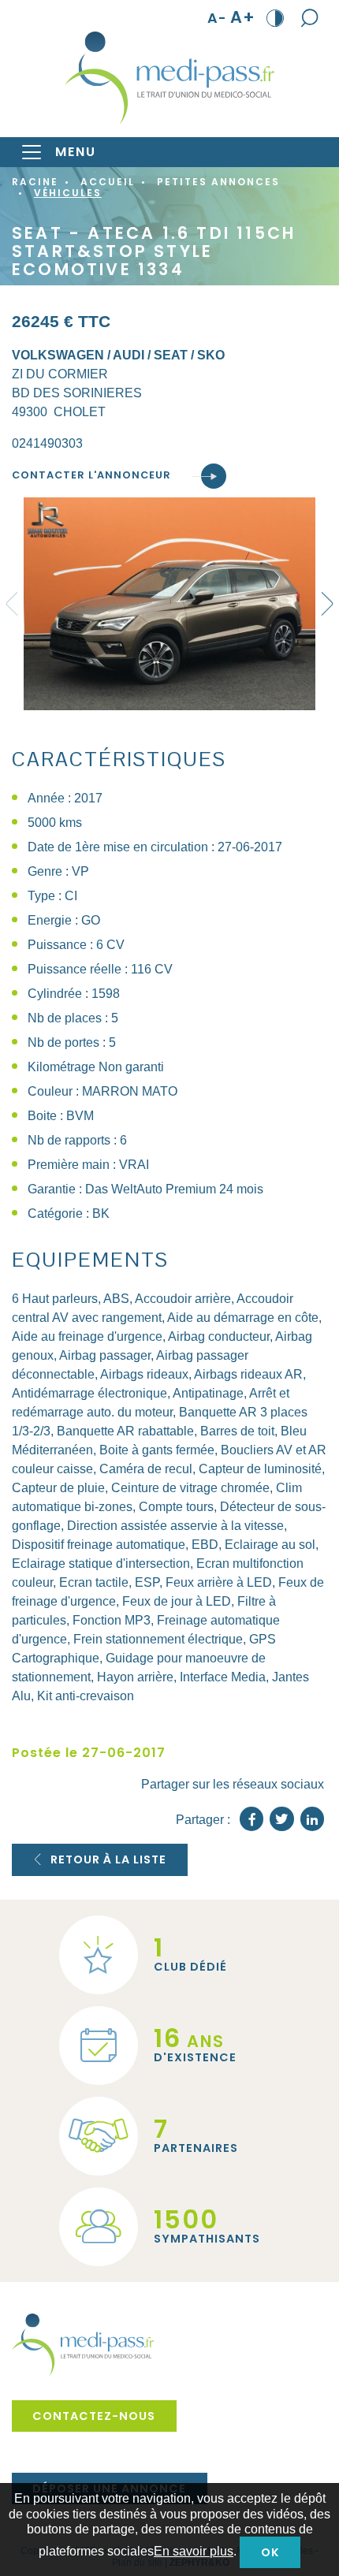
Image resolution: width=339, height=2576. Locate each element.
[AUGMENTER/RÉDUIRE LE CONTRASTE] (276, 17)
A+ (243, 18)
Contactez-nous (94, 2416)
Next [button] (327, 604)
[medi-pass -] (169, 78)
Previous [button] (12, 604)
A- (217, 18)
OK (270, 2552)
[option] (169, 604)
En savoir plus (194, 2551)
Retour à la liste (108, 1859)
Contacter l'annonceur (91, 476)
